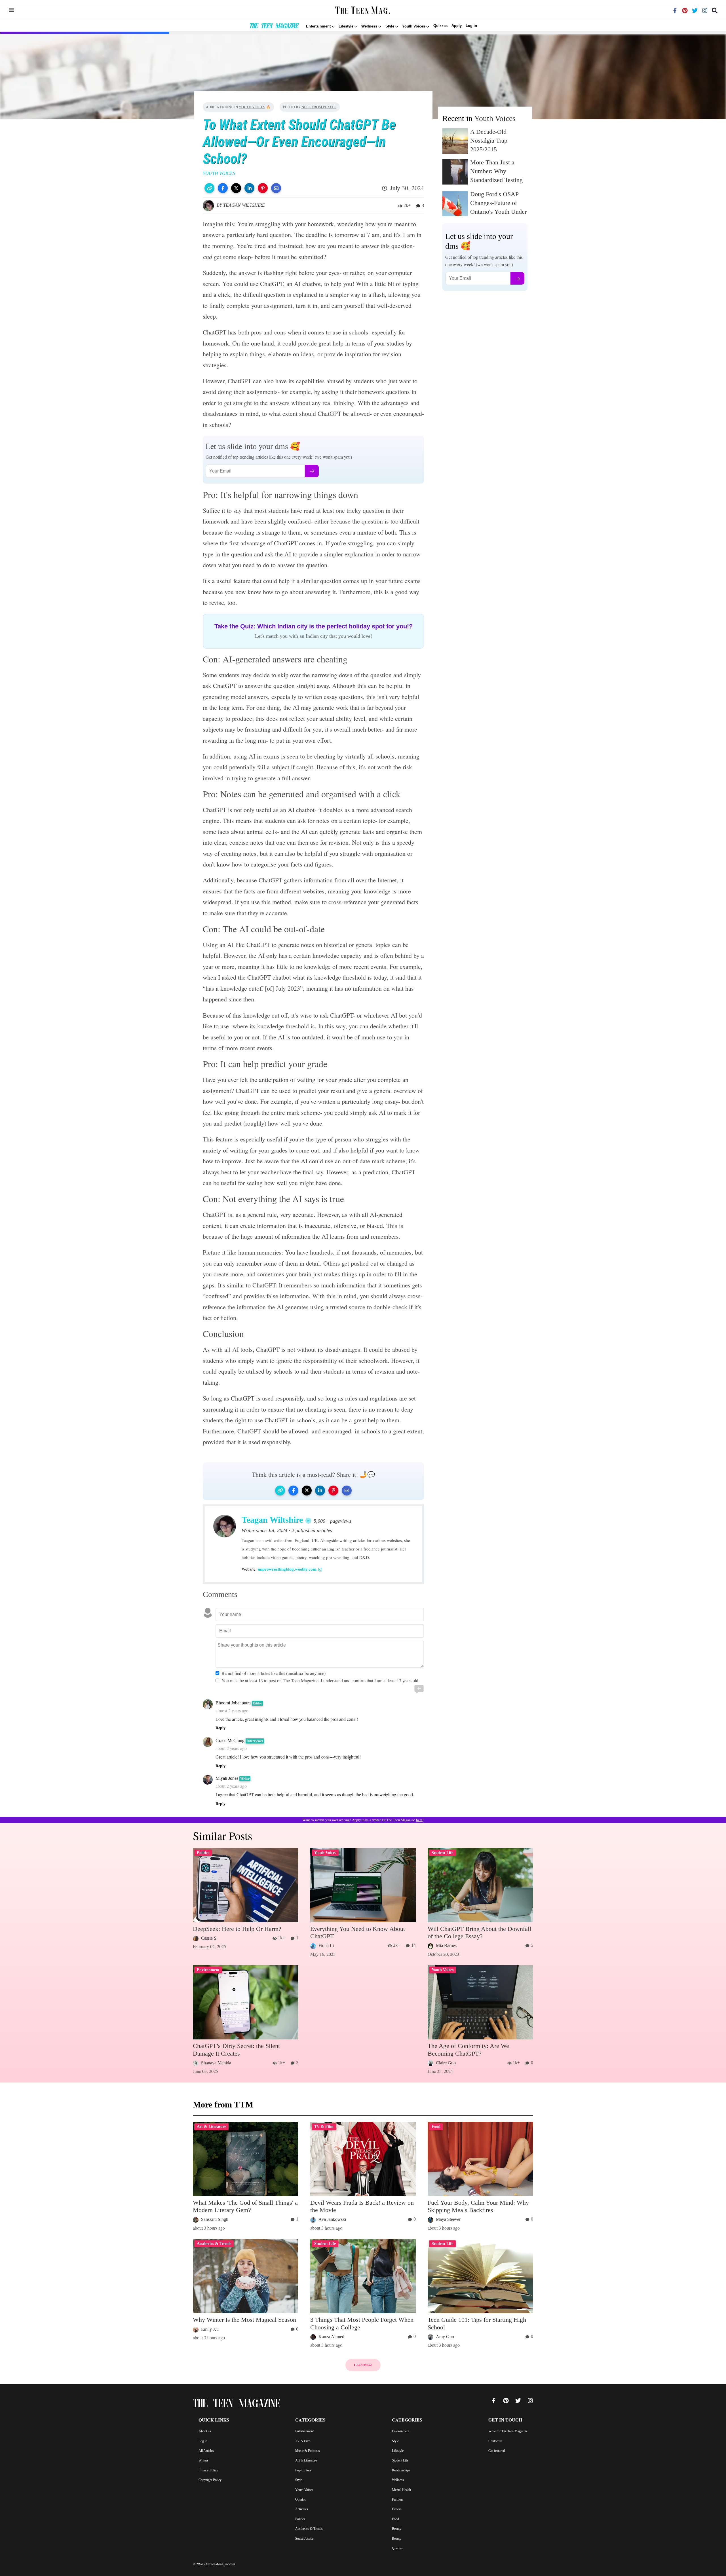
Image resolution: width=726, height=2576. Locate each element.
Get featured (497, 2451)
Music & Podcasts (308, 2451)
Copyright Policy (210, 2480)
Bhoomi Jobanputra (233, 1703)
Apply (457, 26)
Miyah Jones (227, 1778)
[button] (209, 188)
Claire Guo (446, 2063)
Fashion (397, 2499)
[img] (11, 10)
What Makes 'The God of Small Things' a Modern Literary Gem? (245, 2206)
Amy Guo (445, 2337)
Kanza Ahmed (331, 2337)
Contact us (495, 2441)
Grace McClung (230, 1741)
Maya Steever (448, 2219)
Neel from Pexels (319, 107)
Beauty (397, 2529)
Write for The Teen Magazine (508, 2431)
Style (299, 2480)
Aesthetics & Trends (309, 2529)
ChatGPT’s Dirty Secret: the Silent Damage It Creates (236, 2049)
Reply (220, 1728)
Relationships (401, 2470)
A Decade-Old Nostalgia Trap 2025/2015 (489, 140)
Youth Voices (252, 107)
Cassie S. (209, 1938)
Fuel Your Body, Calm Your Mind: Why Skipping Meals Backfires (478, 2206)
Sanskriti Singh (215, 2219)
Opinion (301, 2499)
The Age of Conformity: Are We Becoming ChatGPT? (468, 2049)
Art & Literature (306, 2460)
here (419, 1820)
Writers (203, 2460)
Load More (363, 2365)
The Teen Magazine (274, 27)
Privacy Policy (208, 2470)
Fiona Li (326, 1945)
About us (205, 2431)
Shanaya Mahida (216, 2063)
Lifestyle (398, 2451)
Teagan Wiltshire (244, 205)
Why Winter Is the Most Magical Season (244, 2320)
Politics (300, 2519)
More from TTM (223, 2104)
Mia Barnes (446, 1945)
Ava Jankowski (332, 2219)
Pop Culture (303, 2470)
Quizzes (440, 26)
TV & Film (303, 2441)
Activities (302, 2509)
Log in (471, 26)
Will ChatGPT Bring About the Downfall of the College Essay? (479, 1932)
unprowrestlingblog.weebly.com (287, 1569)
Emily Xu (210, 2329)
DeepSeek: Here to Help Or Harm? (237, 1929)
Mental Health (401, 2490)
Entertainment (304, 2431)
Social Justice (304, 2539)
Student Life (400, 2460)
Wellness (398, 2480)
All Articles (206, 2451)
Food (395, 2519)
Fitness (397, 2509)
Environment (401, 2431)
